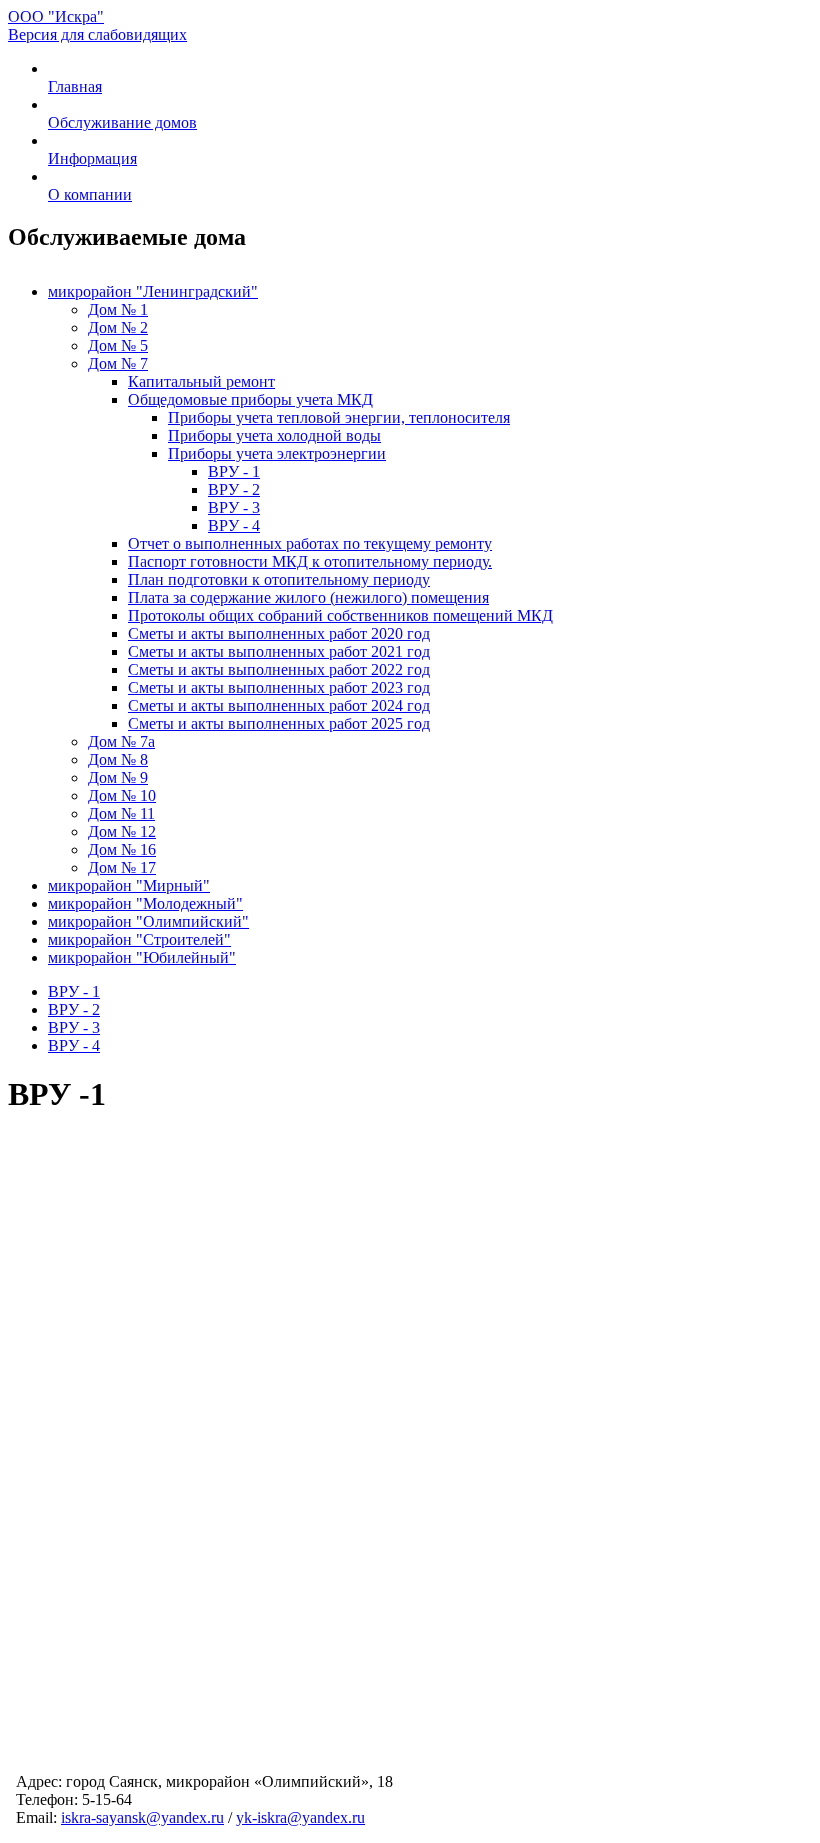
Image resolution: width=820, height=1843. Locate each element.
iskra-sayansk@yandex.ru (142, 1817)
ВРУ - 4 (234, 525)
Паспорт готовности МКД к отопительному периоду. (310, 561)
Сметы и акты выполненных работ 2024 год (279, 705)
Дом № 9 (118, 777)
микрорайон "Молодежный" (145, 903)
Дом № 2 (118, 327)
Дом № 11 (121, 813)
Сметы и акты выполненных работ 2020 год (279, 633)
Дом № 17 (122, 867)
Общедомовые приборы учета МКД (250, 399)
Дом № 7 (118, 363)
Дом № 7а (121, 741)
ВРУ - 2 (234, 489)
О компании (90, 194)
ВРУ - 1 (234, 471)
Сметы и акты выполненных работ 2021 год (279, 651)
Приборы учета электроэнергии (277, 453)
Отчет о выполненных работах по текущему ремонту (310, 543)
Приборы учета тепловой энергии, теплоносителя (339, 417)
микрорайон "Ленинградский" (153, 291)
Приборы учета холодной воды (274, 435)
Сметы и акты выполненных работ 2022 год (279, 669)
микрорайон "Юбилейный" (142, 957)
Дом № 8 (118, 759)
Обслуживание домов (122, 122)
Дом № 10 (122, 795)
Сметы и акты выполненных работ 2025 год (279, 723)
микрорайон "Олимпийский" (148, 921)
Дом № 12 (122, 831)
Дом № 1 (118, 309)
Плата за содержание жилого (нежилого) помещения (308, 597)
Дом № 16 (122, 849)
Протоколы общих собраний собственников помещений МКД (340, 615)
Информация (92, 158)
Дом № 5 (118, 345)
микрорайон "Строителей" (139, 939)
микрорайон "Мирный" (129, 885)
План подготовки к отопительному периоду (279, 579)
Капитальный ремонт (201, 381)
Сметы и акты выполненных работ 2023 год (279, 687)
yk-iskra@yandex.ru (300, 1817)
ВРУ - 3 (234, 507)
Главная (75, 86)
